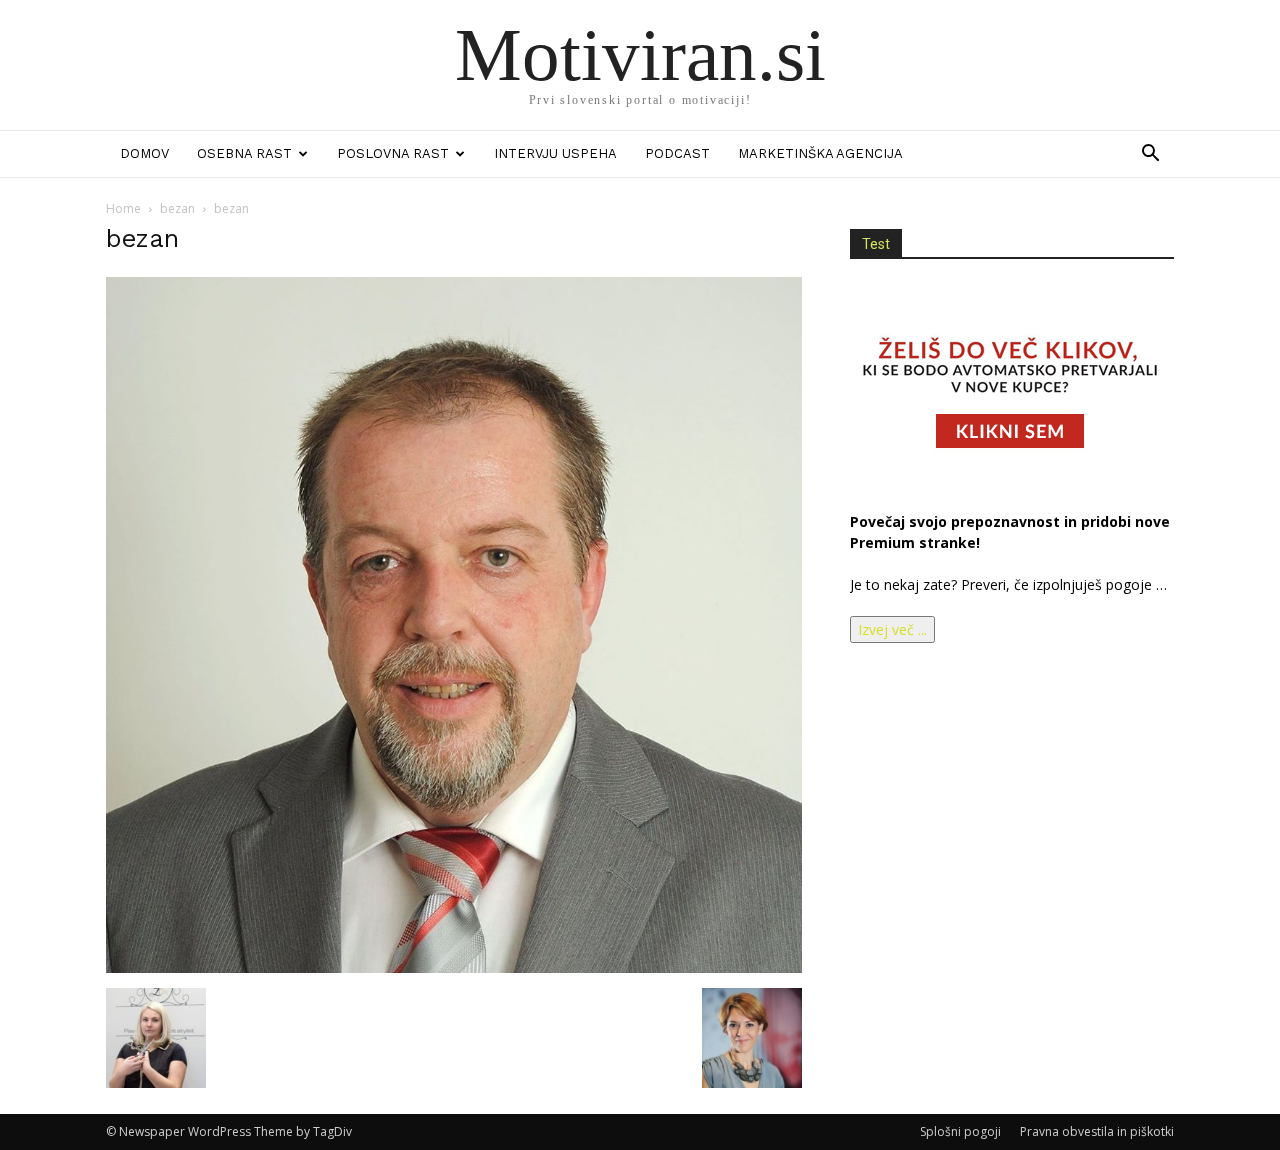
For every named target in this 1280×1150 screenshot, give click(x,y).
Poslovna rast (393, 153)
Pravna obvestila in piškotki (1097, 1131)
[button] (1150, 155)
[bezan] (454, 967)
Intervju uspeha (555, 153)
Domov (144, 153)
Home (123, 208)
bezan (177, 208)
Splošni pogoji (960, 1131)
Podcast (677, 153)
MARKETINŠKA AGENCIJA (820, 153)
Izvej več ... (892, 629)
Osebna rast (244, 153)
